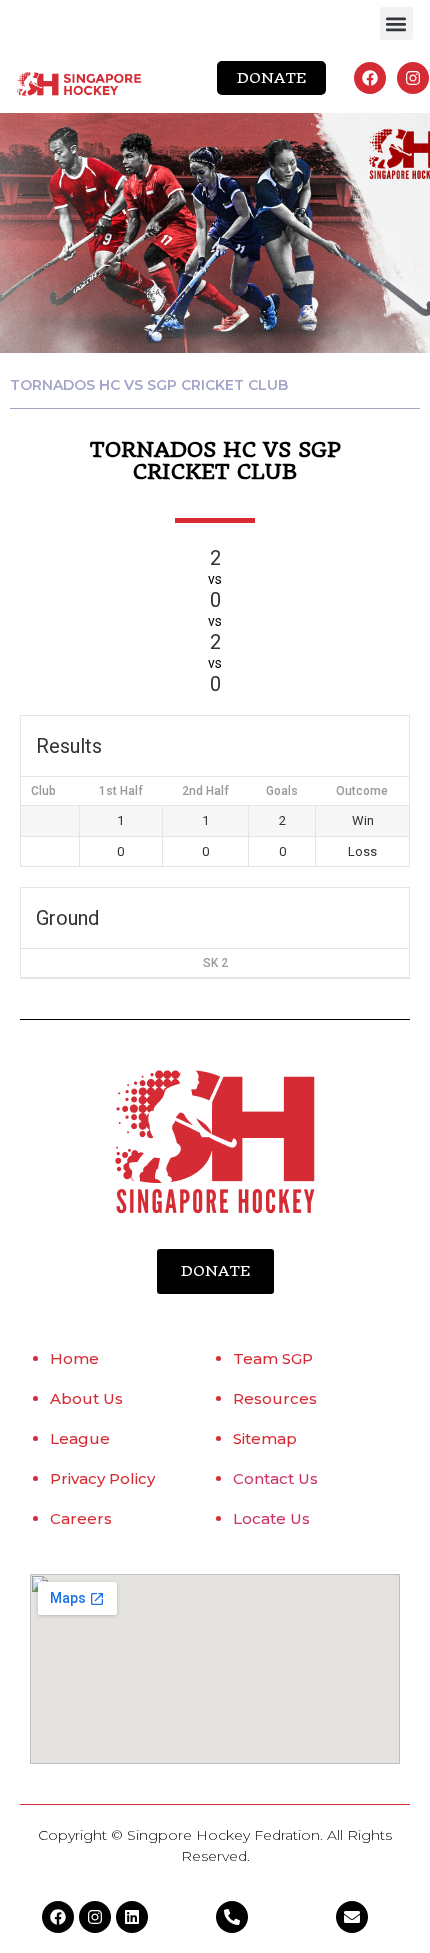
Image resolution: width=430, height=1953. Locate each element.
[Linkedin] (132, 1917)
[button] (396, 23)
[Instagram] (413, 78)
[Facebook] (370, 78)
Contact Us (275, 1478)
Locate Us (271, 1518)
